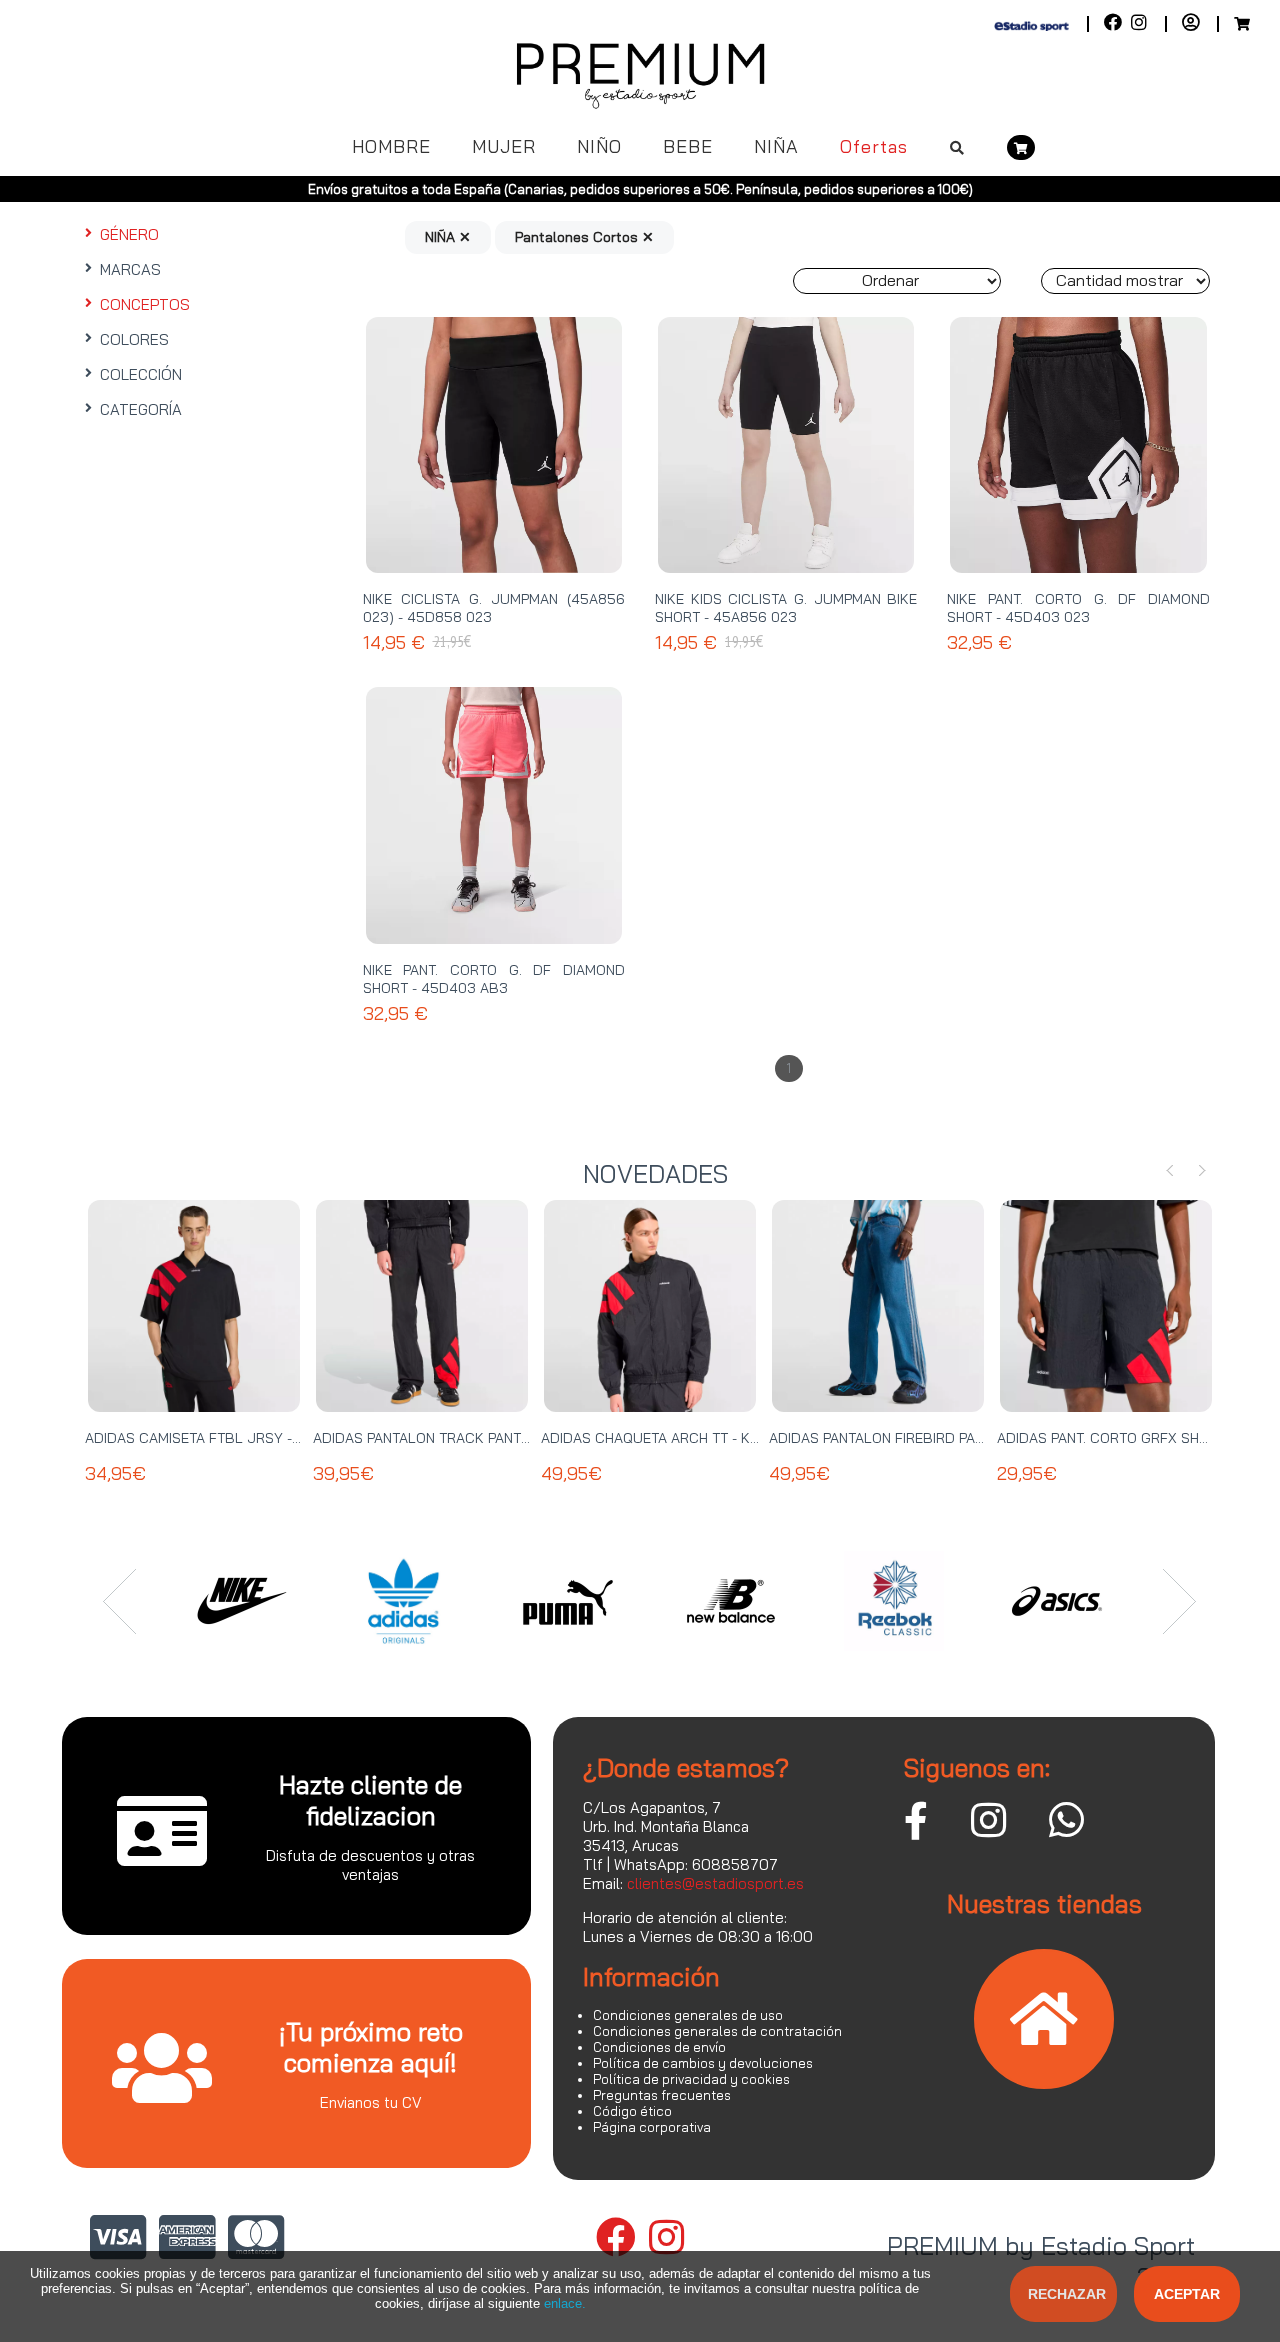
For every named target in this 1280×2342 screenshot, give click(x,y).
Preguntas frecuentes (662, 2095)
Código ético (632, 2111)
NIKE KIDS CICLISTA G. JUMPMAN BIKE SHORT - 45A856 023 (786, 608)
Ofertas (874, 146)
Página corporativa (652, 2127)
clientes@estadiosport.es (715, 1883)
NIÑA (776, 146)
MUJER (504, 146)
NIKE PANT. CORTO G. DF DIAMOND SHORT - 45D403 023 (1078, 608)
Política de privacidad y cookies (691, 2079)
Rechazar (1067, 2294)
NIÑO (599, 146)
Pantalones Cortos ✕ (584, 237)
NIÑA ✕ (448, 237)
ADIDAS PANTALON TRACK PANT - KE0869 (450, 1438)
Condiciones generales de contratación (717, 2031)
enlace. (565, 2303)
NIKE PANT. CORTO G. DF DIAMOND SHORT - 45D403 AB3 (494, 979)
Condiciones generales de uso (688, 2015)
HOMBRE (391, 146)
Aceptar (1187, 2294)
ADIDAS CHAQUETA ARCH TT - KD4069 (668, 1438)
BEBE (688, 146)
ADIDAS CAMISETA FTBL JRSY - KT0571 (214, 1438)
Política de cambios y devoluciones (703, 2063)
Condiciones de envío (659, 2047)
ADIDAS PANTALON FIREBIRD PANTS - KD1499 (917, 1438)
